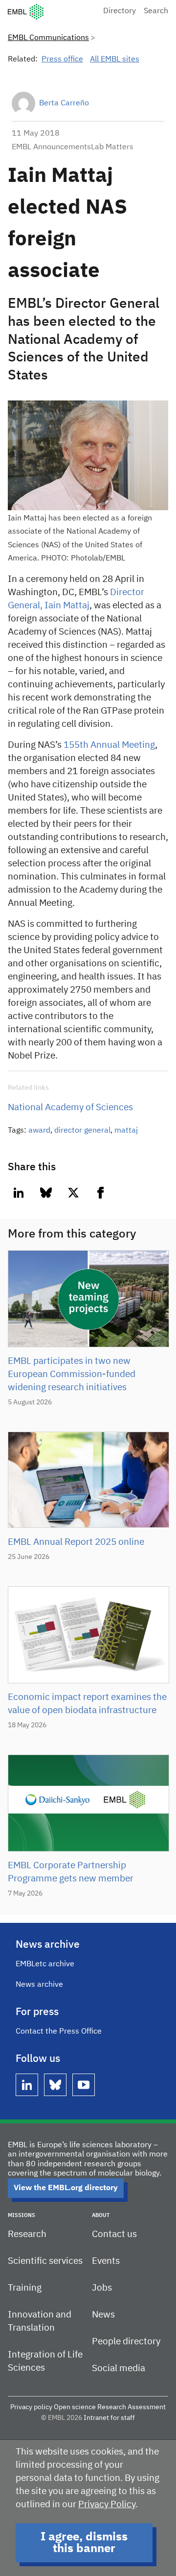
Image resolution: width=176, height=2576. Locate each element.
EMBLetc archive (45, 1964)
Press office (62, 60)
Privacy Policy (107, 2505)
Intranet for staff (109, 2418)
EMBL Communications (48, 38)
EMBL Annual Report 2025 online (76, 1542)
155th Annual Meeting (109, 745)
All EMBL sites (115, 60)
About (101, 2215)
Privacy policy (31, 2407)
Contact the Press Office (59, 2032)
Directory (120, 11)
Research (27, 2234)
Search (156, 11)
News (103, 2315)
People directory (126, 2342)
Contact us (114, 2234)
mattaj (126, 1131)
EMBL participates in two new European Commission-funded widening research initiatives (72, 1374)
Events (106, 2261)
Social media (119, 2368)
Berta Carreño (64, 103)
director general (82, 1131)
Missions (22, 2215)
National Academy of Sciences (70, 1108)
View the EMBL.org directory (66, 2188)
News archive (39, 1985)
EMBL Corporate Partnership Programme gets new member (71, 1872)
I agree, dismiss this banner (84, 2543)
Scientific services (45, 2261)
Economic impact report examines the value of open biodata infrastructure (87, 1704)
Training (25, 2288)
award (39, 1131)
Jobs (102, 2288)
